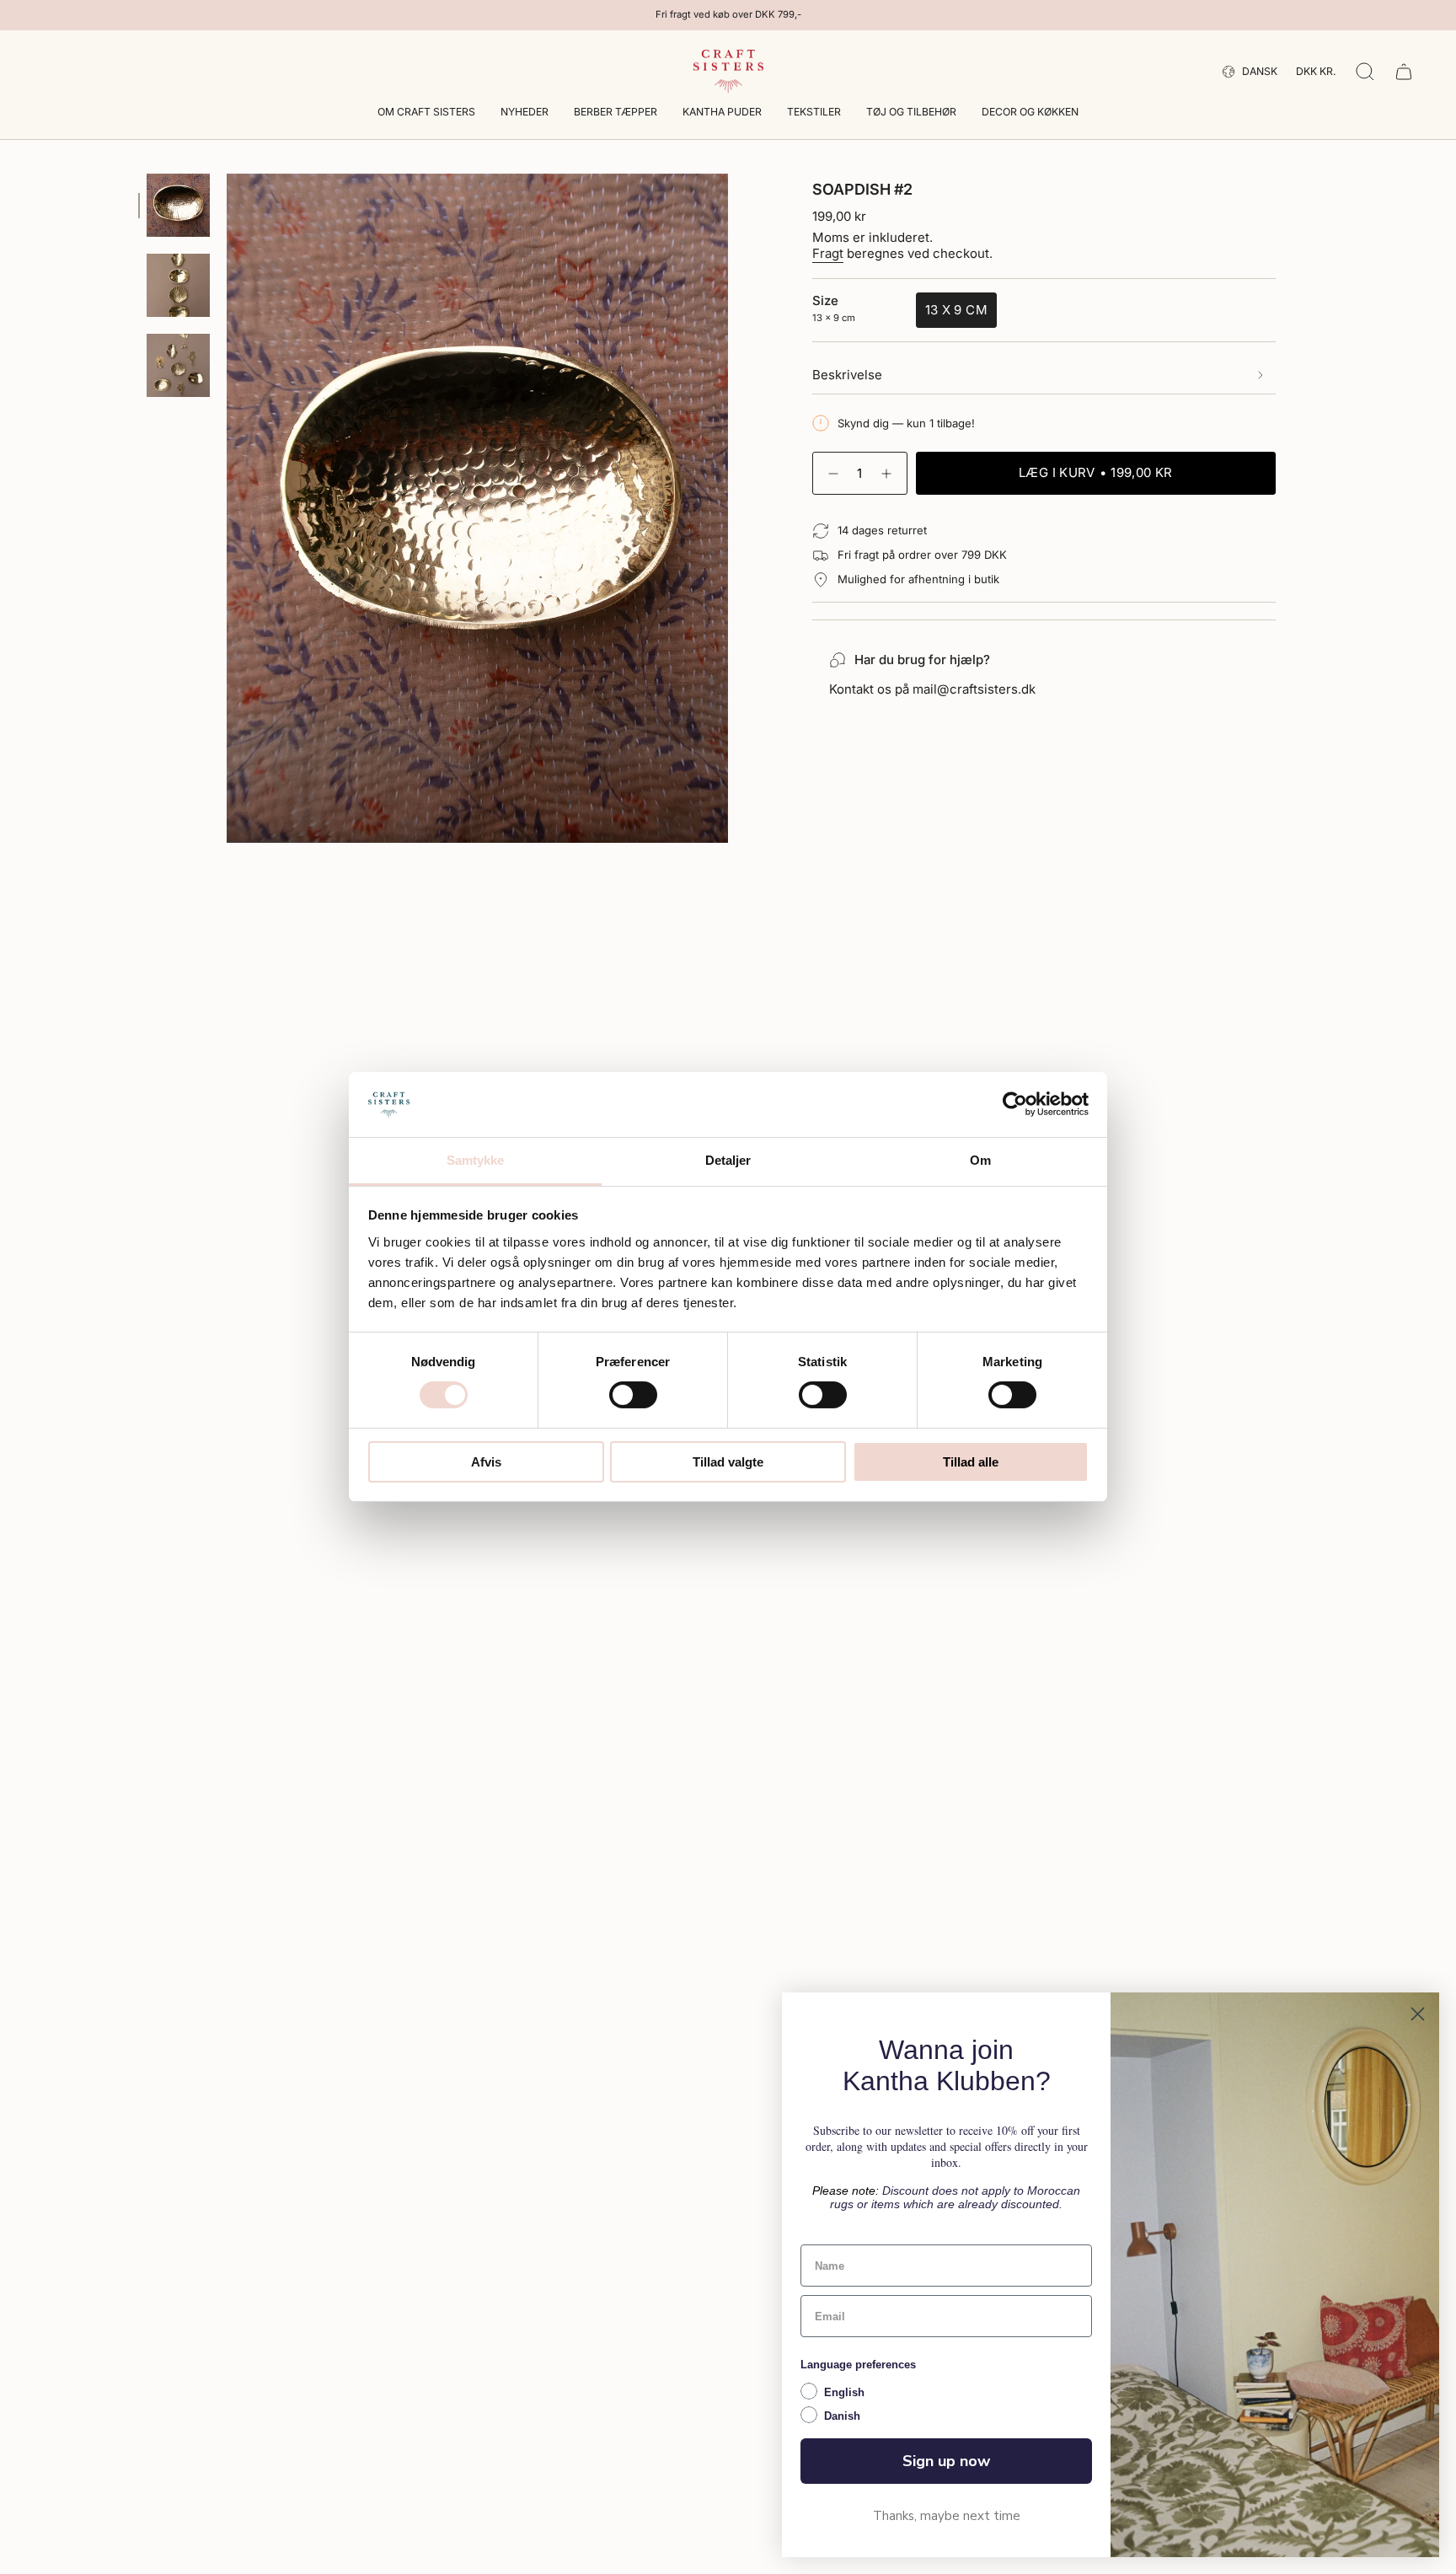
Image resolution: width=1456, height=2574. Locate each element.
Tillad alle (971, 1462)
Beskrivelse (847, 375)
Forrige (227, 508)
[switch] (633, 1395)
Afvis (486, 1462)
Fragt (828, 253)
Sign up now (946, 2461)
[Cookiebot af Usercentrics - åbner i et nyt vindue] (1015, 1104)
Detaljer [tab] (728, 1160)
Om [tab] (980, 1160)
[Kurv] (1404, 72)
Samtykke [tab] (476, 1160)
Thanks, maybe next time (947, 2516)
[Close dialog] (1418, 2014)
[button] (426, 113)
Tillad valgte (728, 1462)
